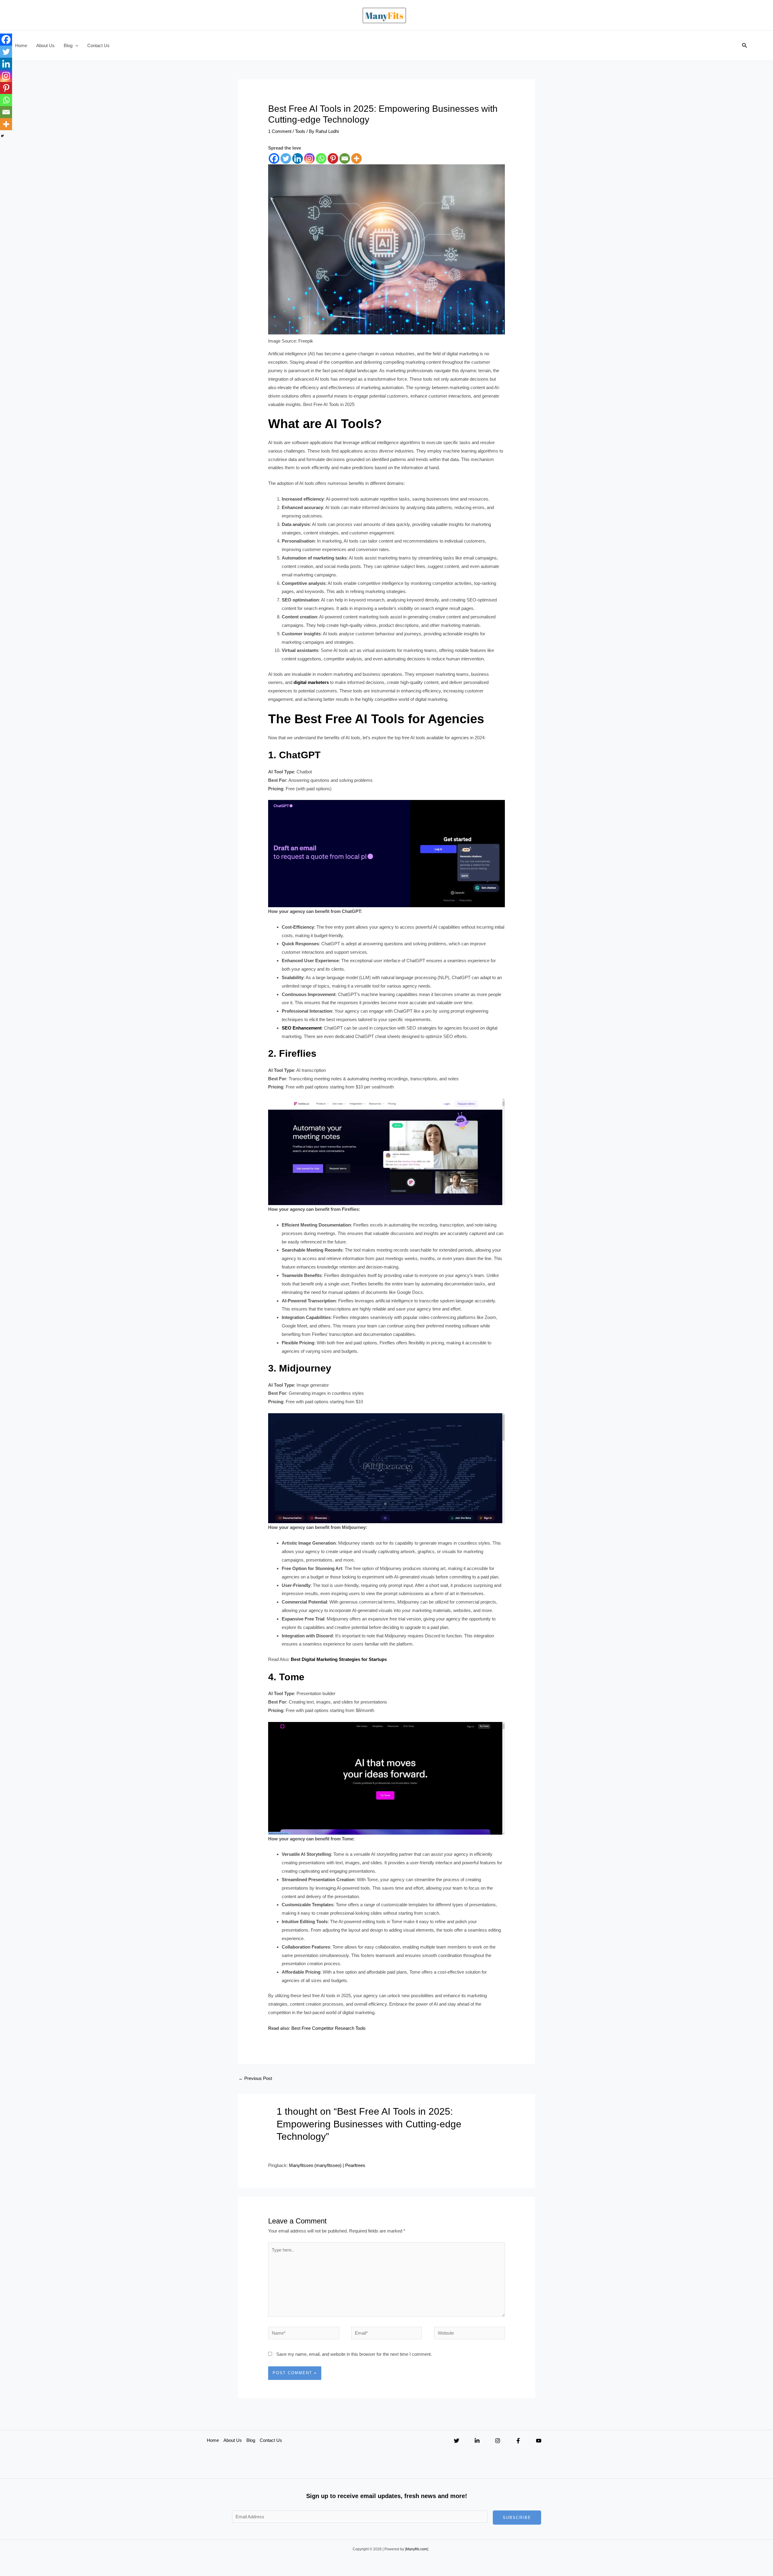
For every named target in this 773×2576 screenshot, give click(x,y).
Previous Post (255, 2078)
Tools (300, 131)
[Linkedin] (298, 158)
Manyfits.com (417, 2549)
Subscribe (517, 2518)
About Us (45, 45)
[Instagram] (309, 158)
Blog (68, 45)
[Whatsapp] (321, 158)
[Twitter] (286, 158)
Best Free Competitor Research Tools (329, 2028)
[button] (75, 46)
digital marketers (311, 682)
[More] (356, 158)
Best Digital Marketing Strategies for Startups (339, 1659)
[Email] (345, 158)
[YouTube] (539, 2441)
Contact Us (98, 45)
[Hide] (2, 136)
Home (21, 45)
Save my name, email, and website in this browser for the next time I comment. (354, 2354)
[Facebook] (274, 158)
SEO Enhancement (302, 1028)
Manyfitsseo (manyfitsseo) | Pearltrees (327, 2165)
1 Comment (280, 131)
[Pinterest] (333, 158)
